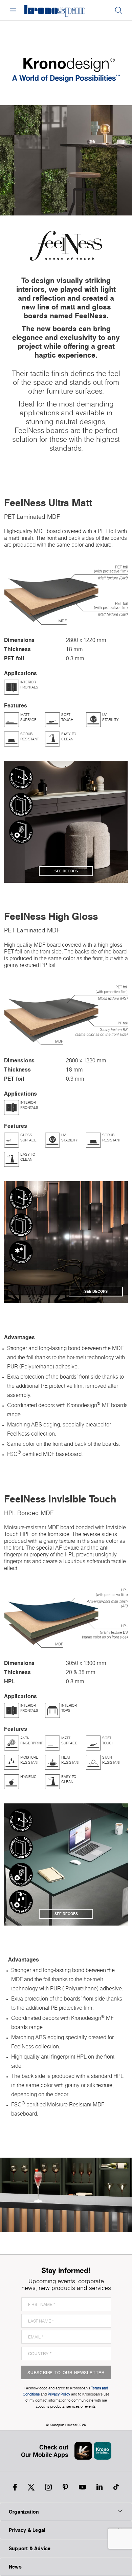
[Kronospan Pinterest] (65, 2487)
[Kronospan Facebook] (15, 2487)
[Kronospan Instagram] (48, 2487)
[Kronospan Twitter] (31, 2487)
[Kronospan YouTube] (82, 2487)
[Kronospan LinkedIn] (100, 2487)
